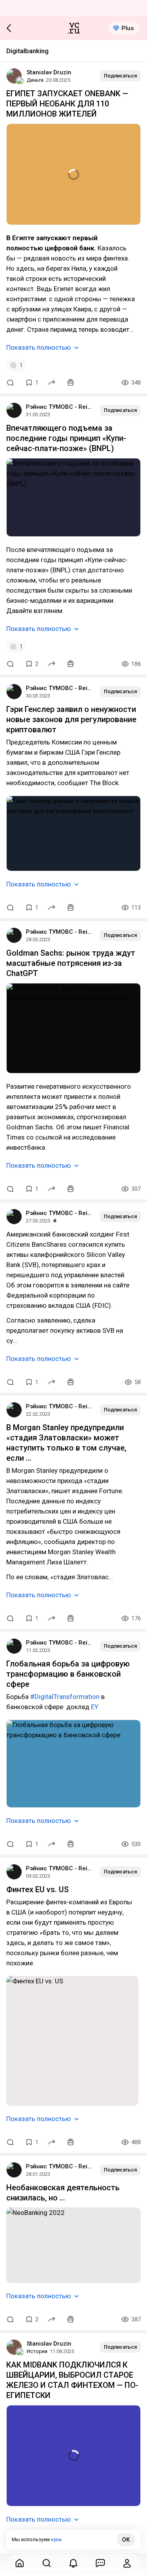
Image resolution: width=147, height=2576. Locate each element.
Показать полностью (39, 347)
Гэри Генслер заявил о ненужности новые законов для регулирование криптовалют (71, 719)
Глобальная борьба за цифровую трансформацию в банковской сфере (68, 1674)
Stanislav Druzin (49, 72)
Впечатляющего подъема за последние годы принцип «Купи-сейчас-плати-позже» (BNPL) (66, 438)
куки (56, 2539)
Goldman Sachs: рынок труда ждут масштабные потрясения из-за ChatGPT (71, 963)
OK (126, 2540)
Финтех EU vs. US (37, 1889)
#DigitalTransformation (65, 1697)
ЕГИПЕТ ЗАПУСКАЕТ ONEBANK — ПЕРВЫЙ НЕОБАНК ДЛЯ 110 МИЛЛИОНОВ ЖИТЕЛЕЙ (67, 104)
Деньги (35, 80)
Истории (37, 2351)
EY (95, 1707)
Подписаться (120, 76)
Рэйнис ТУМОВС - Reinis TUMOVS (60, 407)
